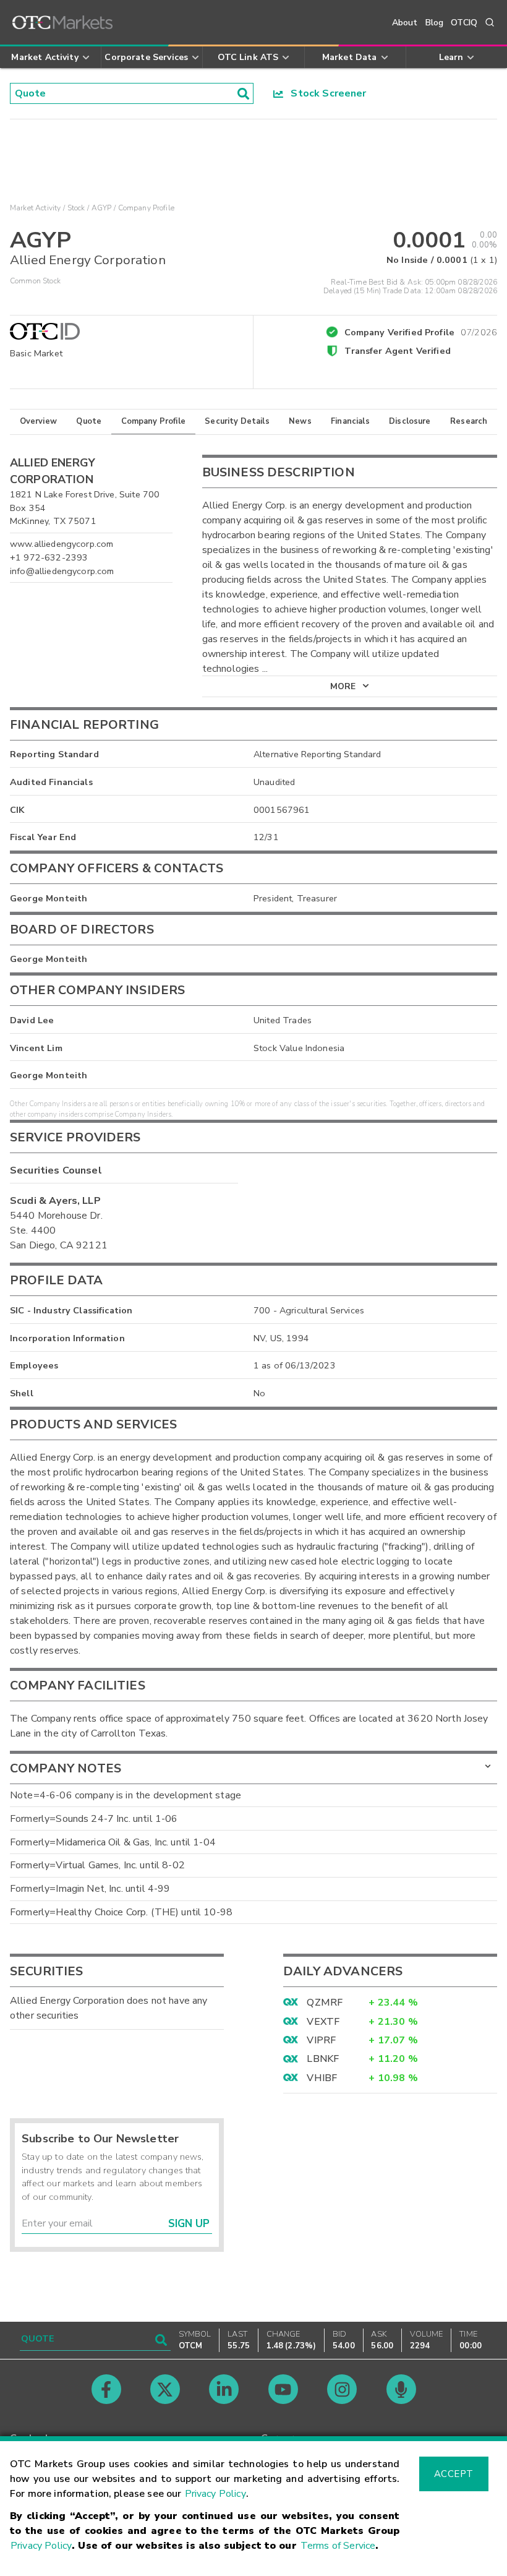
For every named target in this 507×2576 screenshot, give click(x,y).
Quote (89, 421)
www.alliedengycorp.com (62, 544)
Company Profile (153, 421)
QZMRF (325, 2003)
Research (469, 421)
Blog (435, 23)
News (300, 421)
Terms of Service (338, 2546)
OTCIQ (464, 23)
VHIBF (322, 2078)
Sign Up (189, 2224)
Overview (38, 421)
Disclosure (410, 421)
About (405, 23)
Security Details (237, 421)
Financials (350, 421)
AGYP (102, 208)
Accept (454, 2474)
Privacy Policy (215, 2494)
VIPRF (321, 2040)
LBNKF (323, 2059)
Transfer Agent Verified (397, 351)
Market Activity (35, 208)
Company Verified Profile (421, 330)
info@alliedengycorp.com (62, 571)
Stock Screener (325, 93)
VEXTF (323, 2022)
